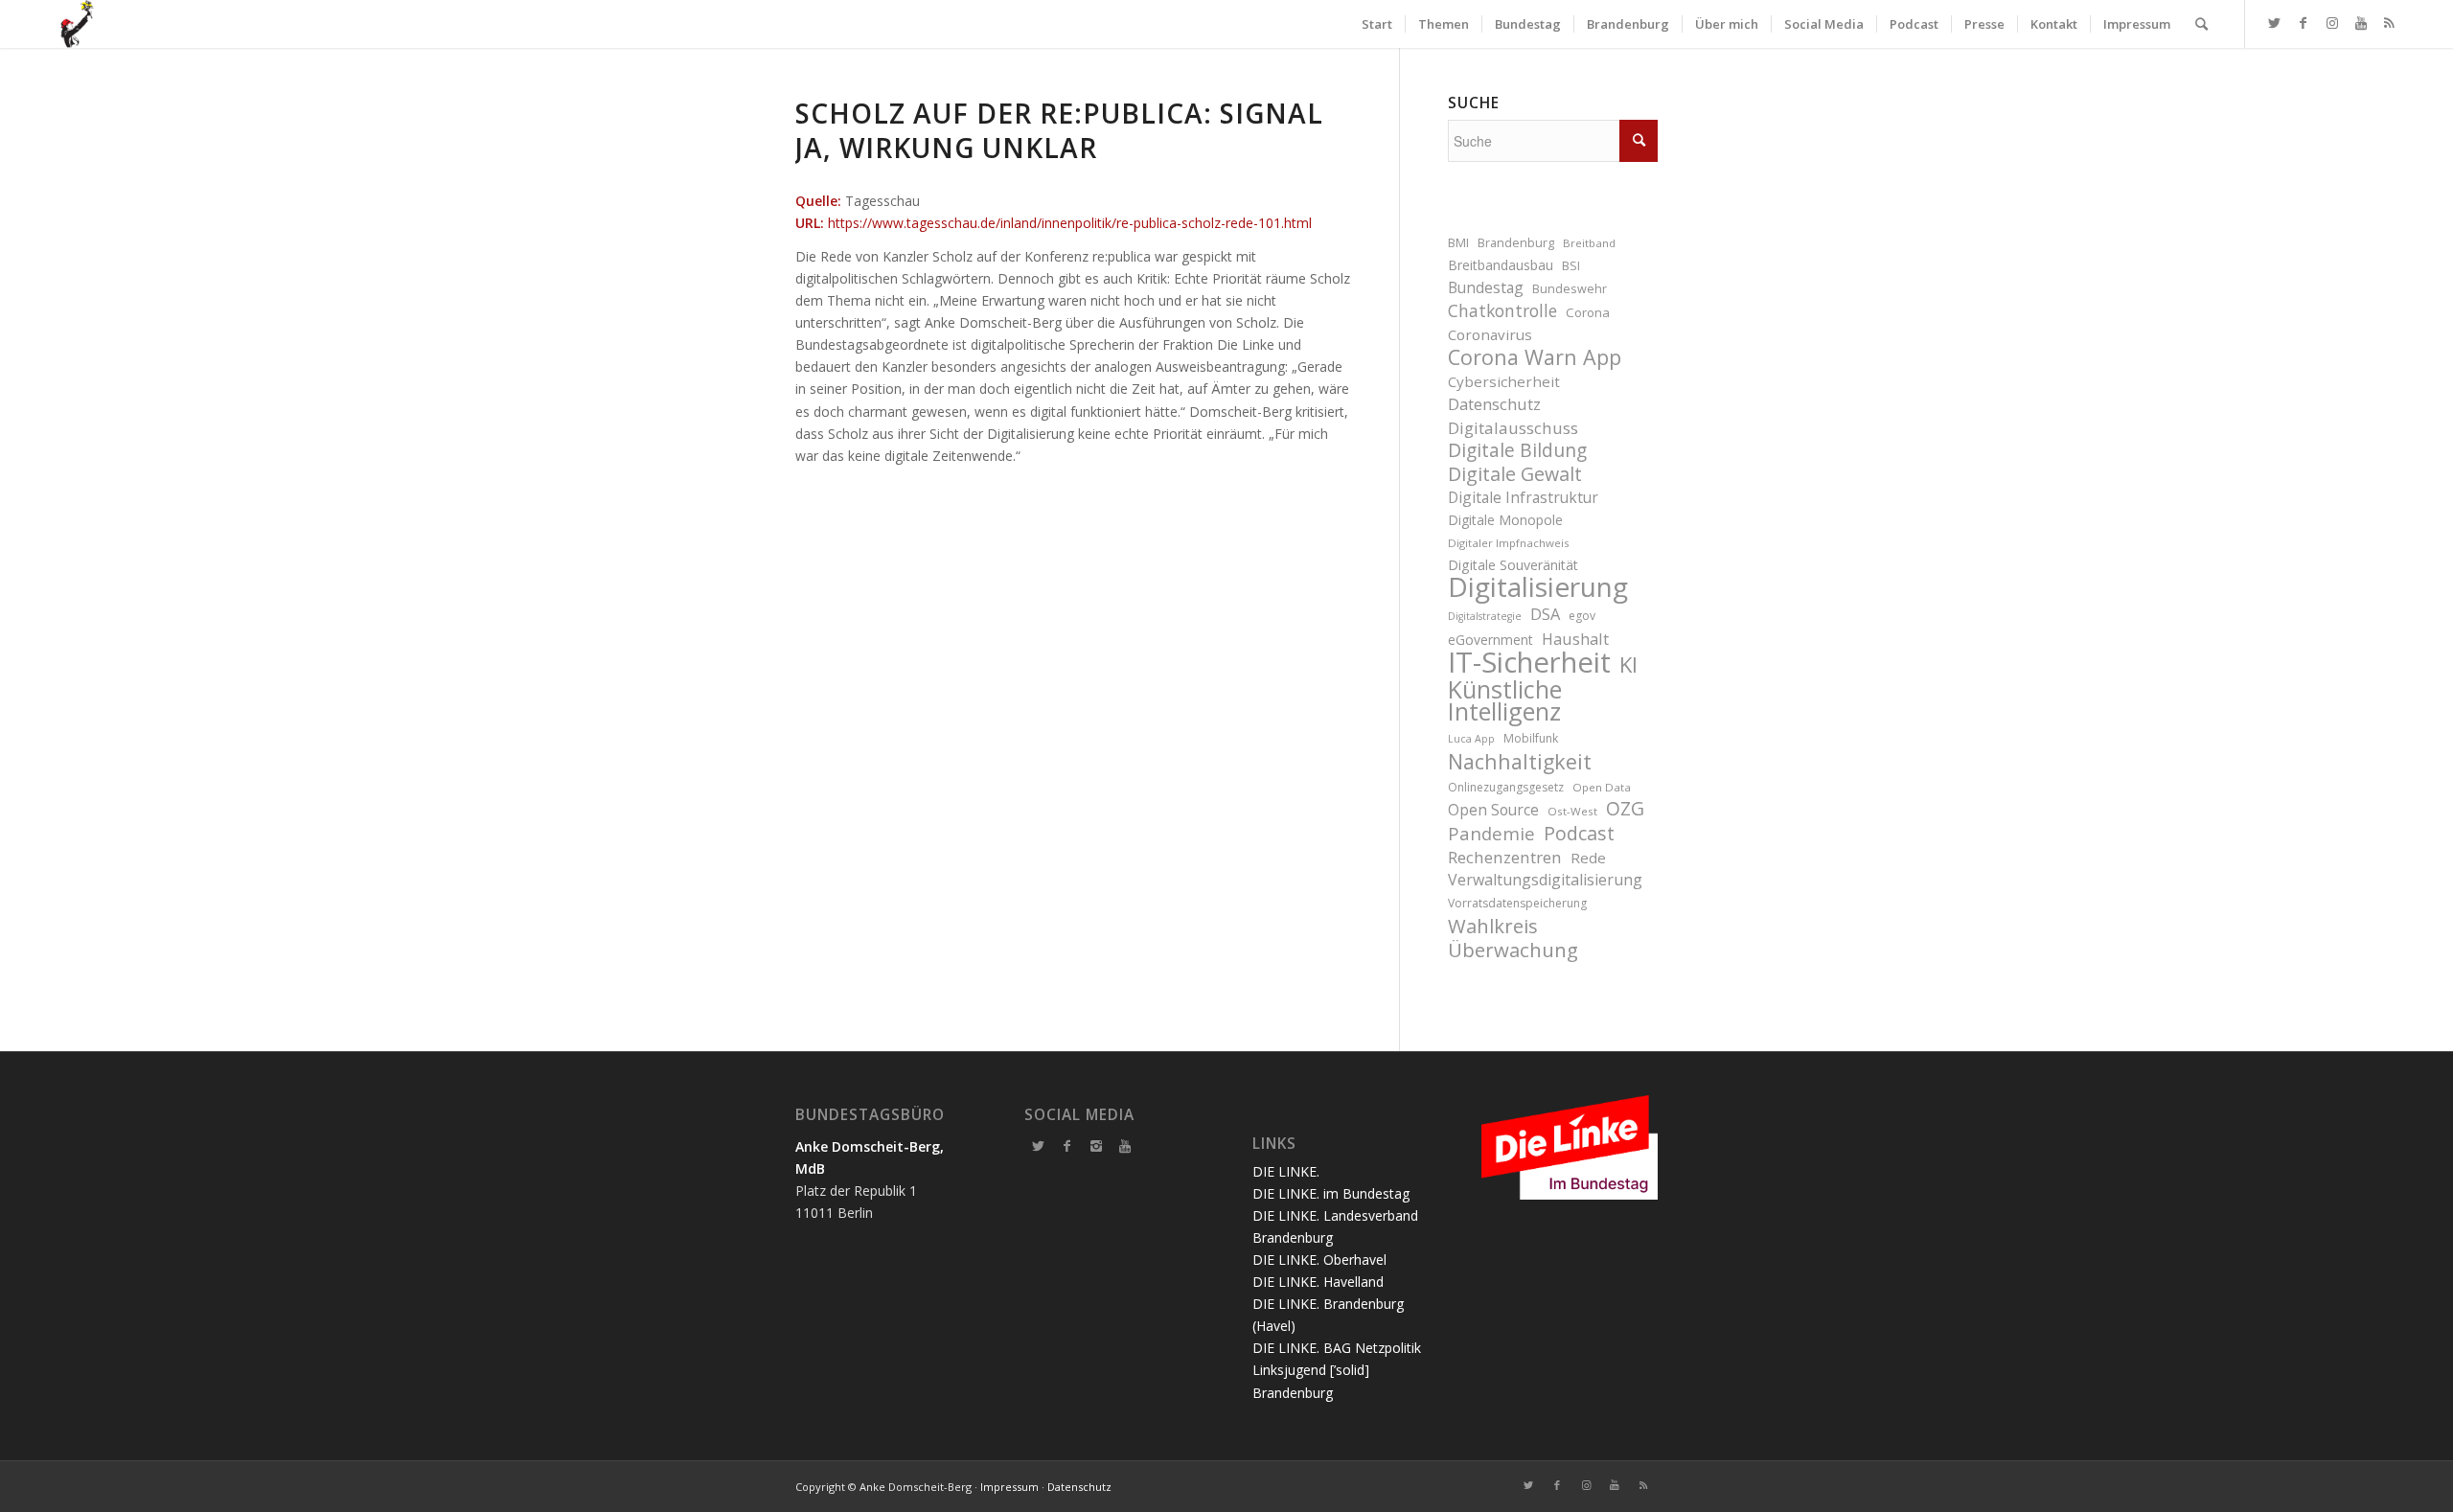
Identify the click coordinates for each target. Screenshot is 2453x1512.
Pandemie (1491, 833)
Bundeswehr (1570, 289)
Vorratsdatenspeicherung (1517, 903)
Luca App (1471, 739)
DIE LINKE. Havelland (1318, 1282)
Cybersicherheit (1504, 381)
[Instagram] (1096, 1146)
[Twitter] (1039, 1146)
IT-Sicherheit (1529, 663)
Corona (1588, 312)
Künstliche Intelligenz (1505, 700)
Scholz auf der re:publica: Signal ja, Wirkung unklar (1059, 130)
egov (1582, 616)
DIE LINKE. (1286, 1171)
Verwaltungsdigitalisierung (1545, 880)
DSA (1545, 614)
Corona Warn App (1535, 357)
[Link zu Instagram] (2332, 23)
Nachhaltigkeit (1520, 761)
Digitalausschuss (1513, 428)
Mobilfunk (1531, 738)
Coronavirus (1490, 334)
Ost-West (1572, 811)
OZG (1625, 809)
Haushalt (1575, 639)
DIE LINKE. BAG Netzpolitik (1337, 1348)
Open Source (1493, 810)
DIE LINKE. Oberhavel (1319, 1260)
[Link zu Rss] (2390, 23)
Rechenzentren (1505, 857)
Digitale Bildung (1517, 451)
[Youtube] (1125, 1146)
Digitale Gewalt (1515, 474)
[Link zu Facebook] (2304, 23)
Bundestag (1486, 287)
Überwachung (1513, 950)
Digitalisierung (1538, 587)
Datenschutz (1494, 404)
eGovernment (1490, 640)
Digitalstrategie (1485, 616)
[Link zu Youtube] (2361, 23)
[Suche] (2201, 24)
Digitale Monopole (1505, 520)
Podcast (1579, 833)
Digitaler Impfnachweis (1509, 543)
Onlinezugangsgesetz (1506, 787)
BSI (1571, 266)
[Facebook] (1067, 1146)
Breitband (1589, 243)
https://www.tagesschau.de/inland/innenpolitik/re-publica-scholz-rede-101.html (1070, 223)
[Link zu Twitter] (2275, 23)
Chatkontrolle (1502, 311)
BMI (1458, 243)
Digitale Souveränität (1513, 565)
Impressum (1009, 1487)
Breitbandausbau (1501, 265)
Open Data (1602, 787)
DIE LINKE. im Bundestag (1331, 1193)
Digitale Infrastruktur (1523, 497)
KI (1628, 664)
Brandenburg (1516, 243)
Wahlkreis (1493, 926)
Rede (1588, 858)
